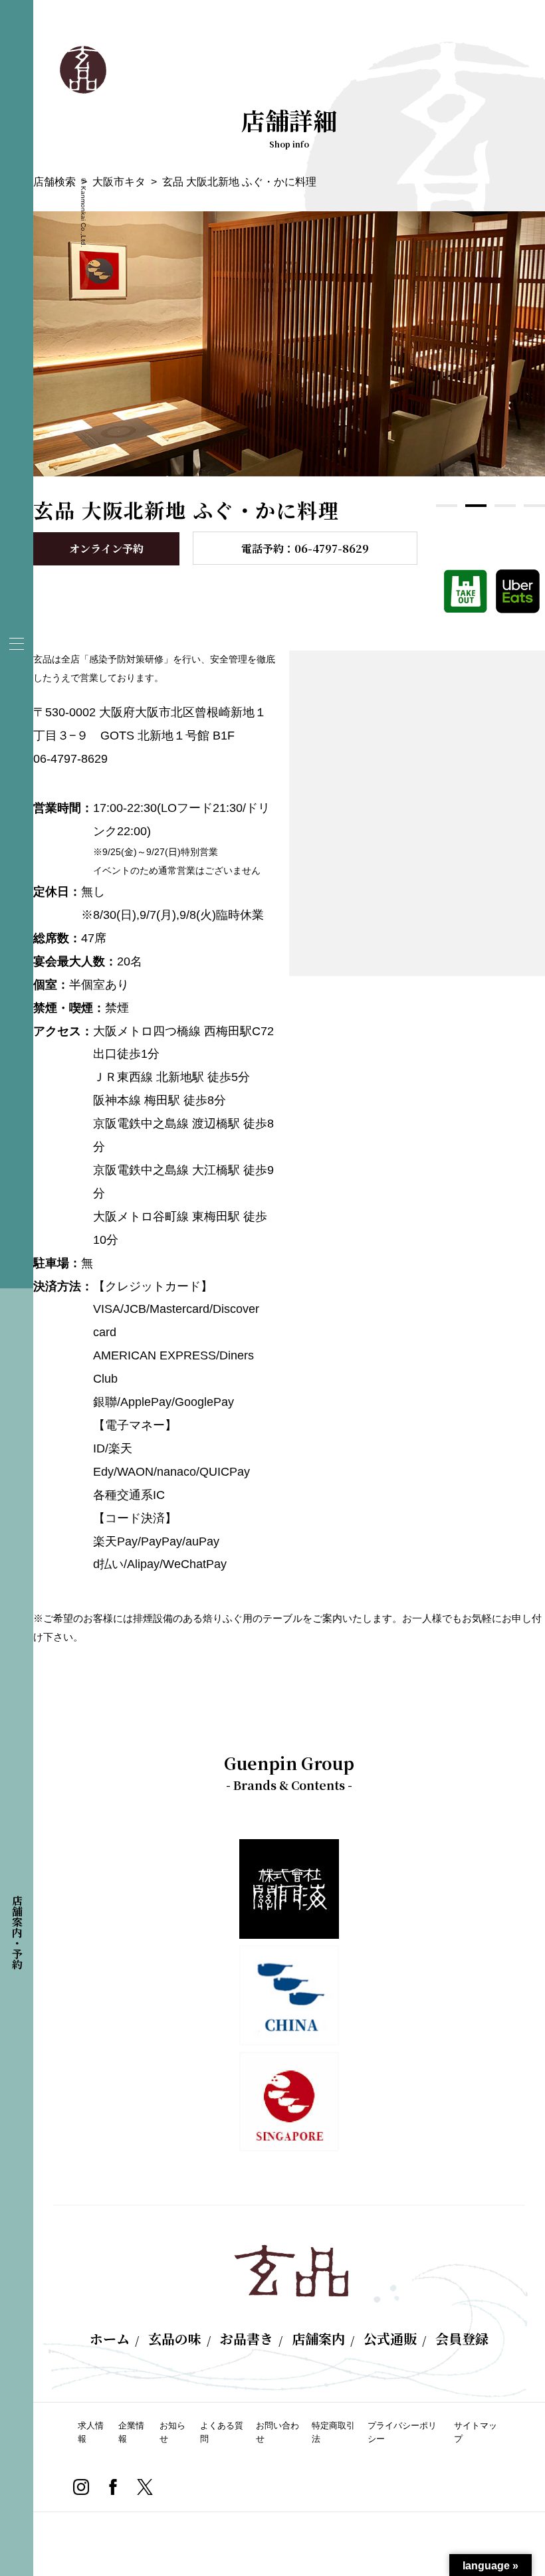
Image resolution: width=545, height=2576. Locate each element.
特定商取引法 (333, 2432)
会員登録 (462, 2339)
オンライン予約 (106, 548)
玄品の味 (175, 2339)
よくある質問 (222, 2432)
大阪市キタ (119, 182)
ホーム (110, 2339)
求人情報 (91, 2432)
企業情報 (131, 2432)
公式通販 (390, 2339)
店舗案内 (318, 2339)
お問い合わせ (277, 2432)
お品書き (247, 2339)
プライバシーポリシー (402, 2432)
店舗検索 (54, 182)
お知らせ (172, 2432)
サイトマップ (476, 2432)
